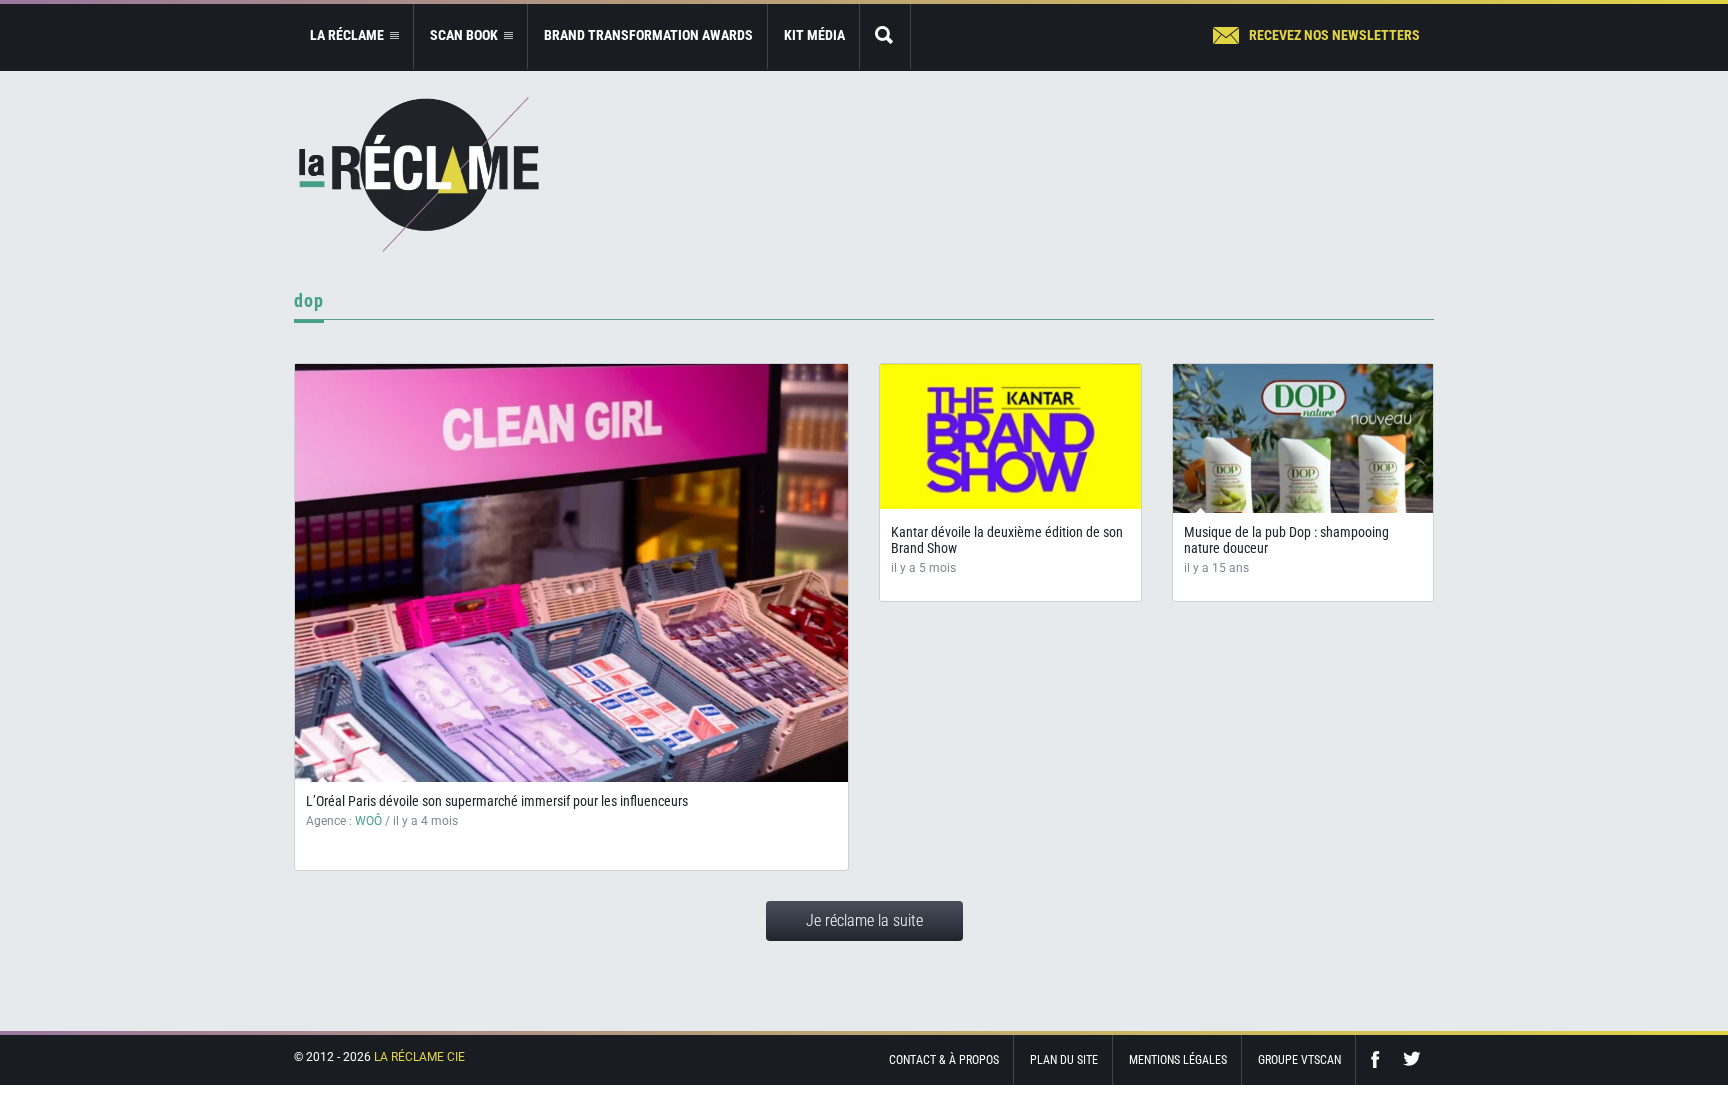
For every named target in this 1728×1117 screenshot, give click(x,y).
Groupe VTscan (1299, 1060)
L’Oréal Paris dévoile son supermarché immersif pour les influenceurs (497, 801)
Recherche (885, 36)
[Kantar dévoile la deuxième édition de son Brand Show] (1010, 436)
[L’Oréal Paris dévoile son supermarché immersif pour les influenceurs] (571, 573)
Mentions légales (1178, 1060)
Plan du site (1064, 1060)
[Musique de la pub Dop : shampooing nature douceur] (1303, 462)
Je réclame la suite (864, 920)
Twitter (1412, 1059)
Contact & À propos (944, 1060)
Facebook (1380, 1059)
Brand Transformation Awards (648, 35)
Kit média (814, 35)
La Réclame (419, 174)
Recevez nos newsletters (1334, 35)
